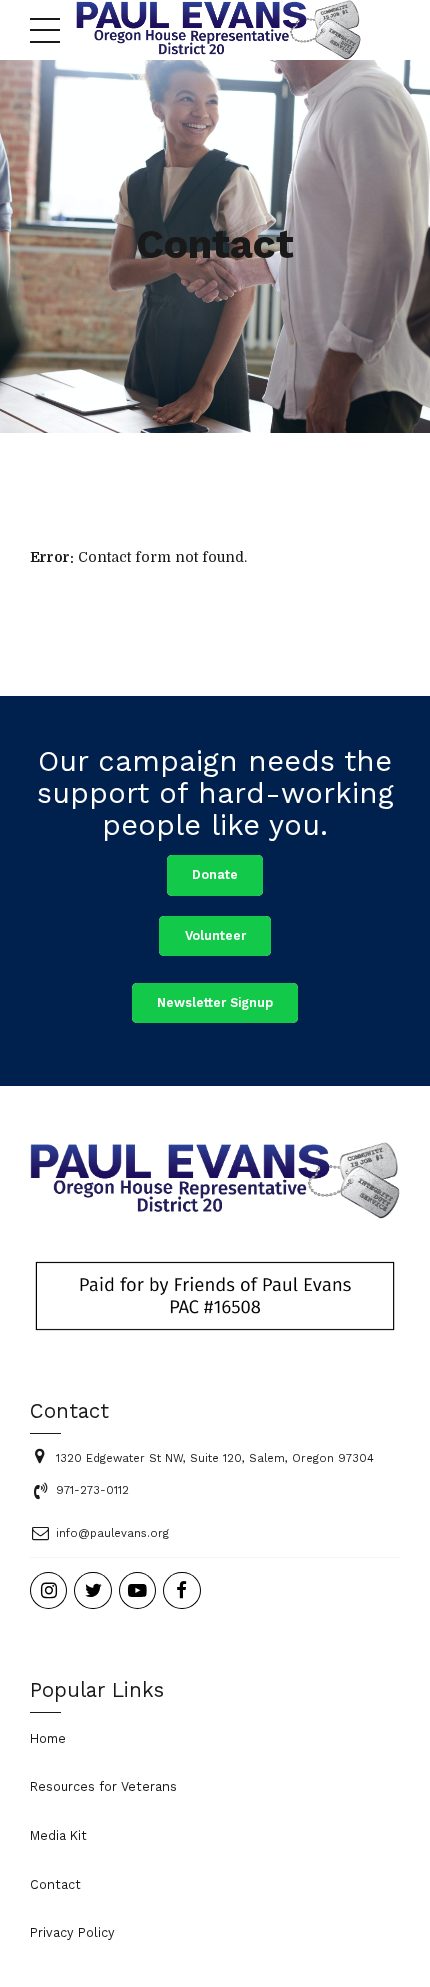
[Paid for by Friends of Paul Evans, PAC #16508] (215, 1296)
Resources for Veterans (103, 1786)
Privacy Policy (72, 1932)
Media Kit (58, 1835)
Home (48, 1738)
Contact (55, 1884)
